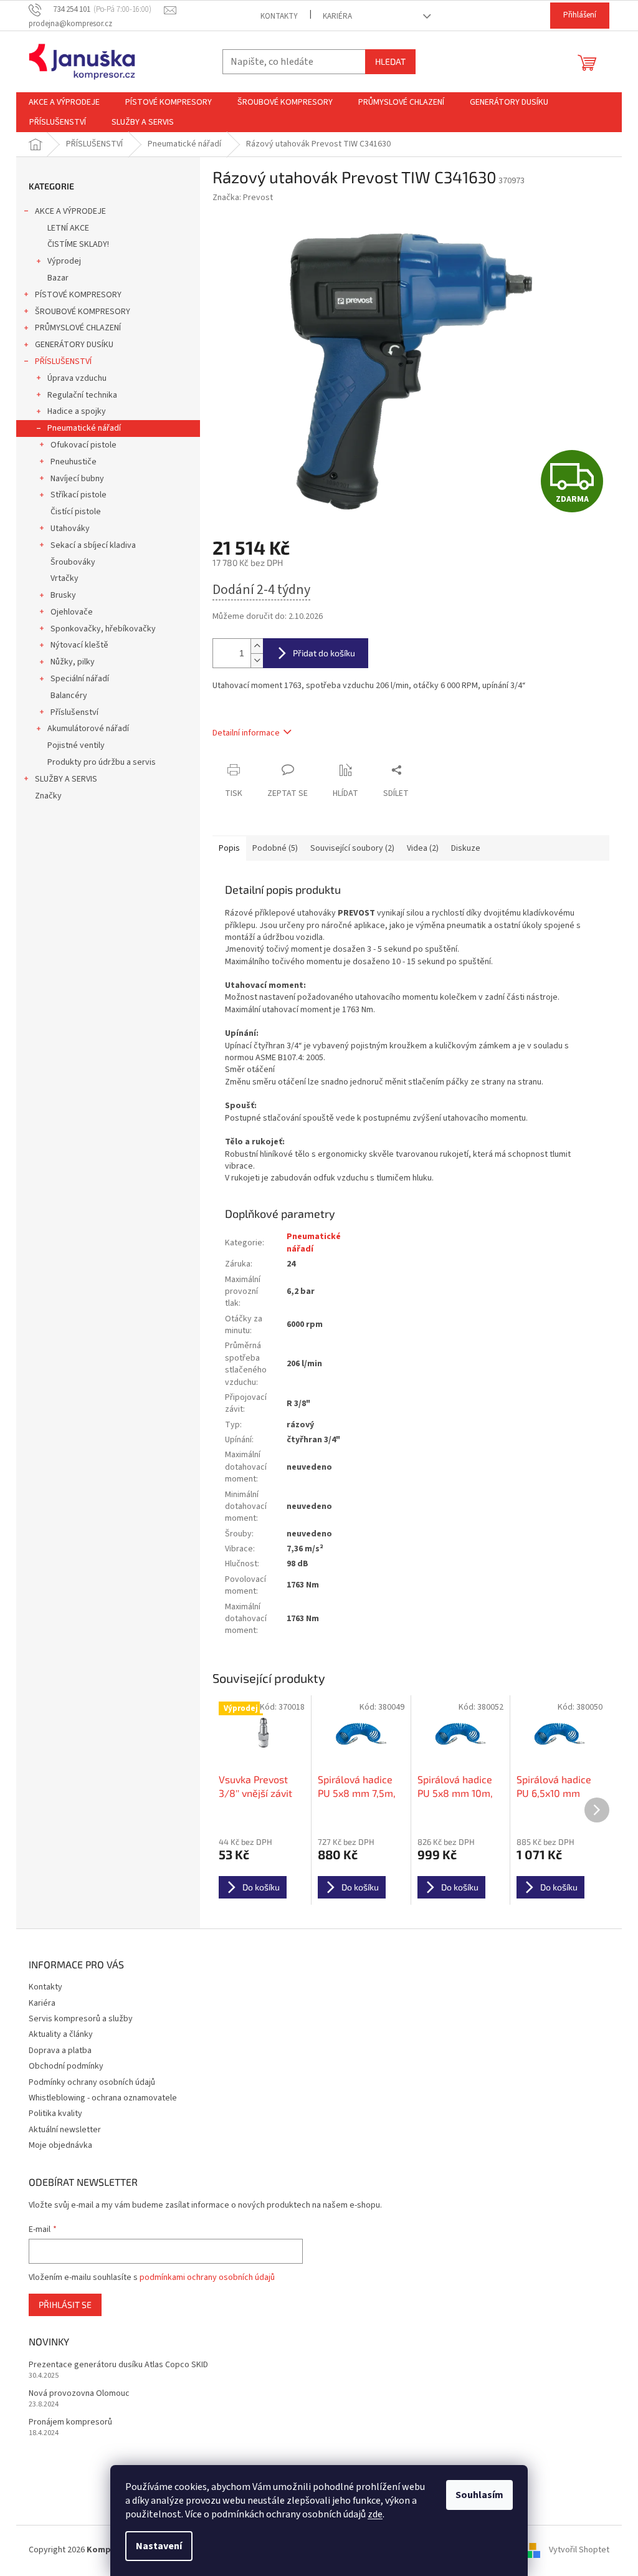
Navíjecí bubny (77, 479)
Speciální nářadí (80, 679)
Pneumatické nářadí (84, 428)
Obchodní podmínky (66, 2066)
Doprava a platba (60, 2051)
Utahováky (70, 529)
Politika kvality (55, 2114)
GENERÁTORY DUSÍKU (74, 345)
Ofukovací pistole (83, 445)
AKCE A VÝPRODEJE (70, 211)
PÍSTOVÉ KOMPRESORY (78, 295)
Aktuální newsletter (65, 2130)
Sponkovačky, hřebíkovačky (103, 629)
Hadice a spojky (77, 411)
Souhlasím (479, 2495)
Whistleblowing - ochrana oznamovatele (103, 2098)
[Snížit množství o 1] (257, 660)
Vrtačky (64, 578)
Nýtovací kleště (79, 645)
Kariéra (337, 16)
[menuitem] (64, 102)
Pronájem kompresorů (70, 2422)
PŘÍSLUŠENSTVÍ (63, 362)
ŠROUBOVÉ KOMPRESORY (83, 312)
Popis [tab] (229, 848)
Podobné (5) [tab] (275, 848)
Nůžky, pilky (73, 662)
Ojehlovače (72, 612)
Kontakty (279, 16)
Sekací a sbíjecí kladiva (93, 545)
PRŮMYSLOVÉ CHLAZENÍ (78, 328)
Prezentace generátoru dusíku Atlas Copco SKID (118, 2365)
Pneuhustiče (74, 462)
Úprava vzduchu (77, 378)
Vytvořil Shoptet (579, 2550)
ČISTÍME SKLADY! (78, 244)
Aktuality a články (61, 2034)
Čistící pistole (76, 512)
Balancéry (69, 696)
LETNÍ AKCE (68, 228)
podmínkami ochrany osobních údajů (207, 2277)
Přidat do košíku (324, 653)
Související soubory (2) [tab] (352, 848)
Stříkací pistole (79, 495)
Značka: (243, 198)
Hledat (390, 61)
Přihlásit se (65, 2305)
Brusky (63, 595)
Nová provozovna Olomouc (79, 2394)
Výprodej (64, 261)
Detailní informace (246, 733)
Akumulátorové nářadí (88, 729)
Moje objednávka (60, 2145)
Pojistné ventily (76, 745)
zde (375, 2514)
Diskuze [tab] (466, 848)
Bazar (58, 278)
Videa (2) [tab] (423, 848)
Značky (48, 796)
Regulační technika (82, 395)
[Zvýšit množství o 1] (257, 646)
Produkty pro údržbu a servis (102, 762)
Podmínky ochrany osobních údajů (92, 2082)
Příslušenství (74, 712)
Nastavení (159, 2546)
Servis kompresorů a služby (81, 2019)
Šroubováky (73, 562)
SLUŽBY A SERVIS (66, 779)
